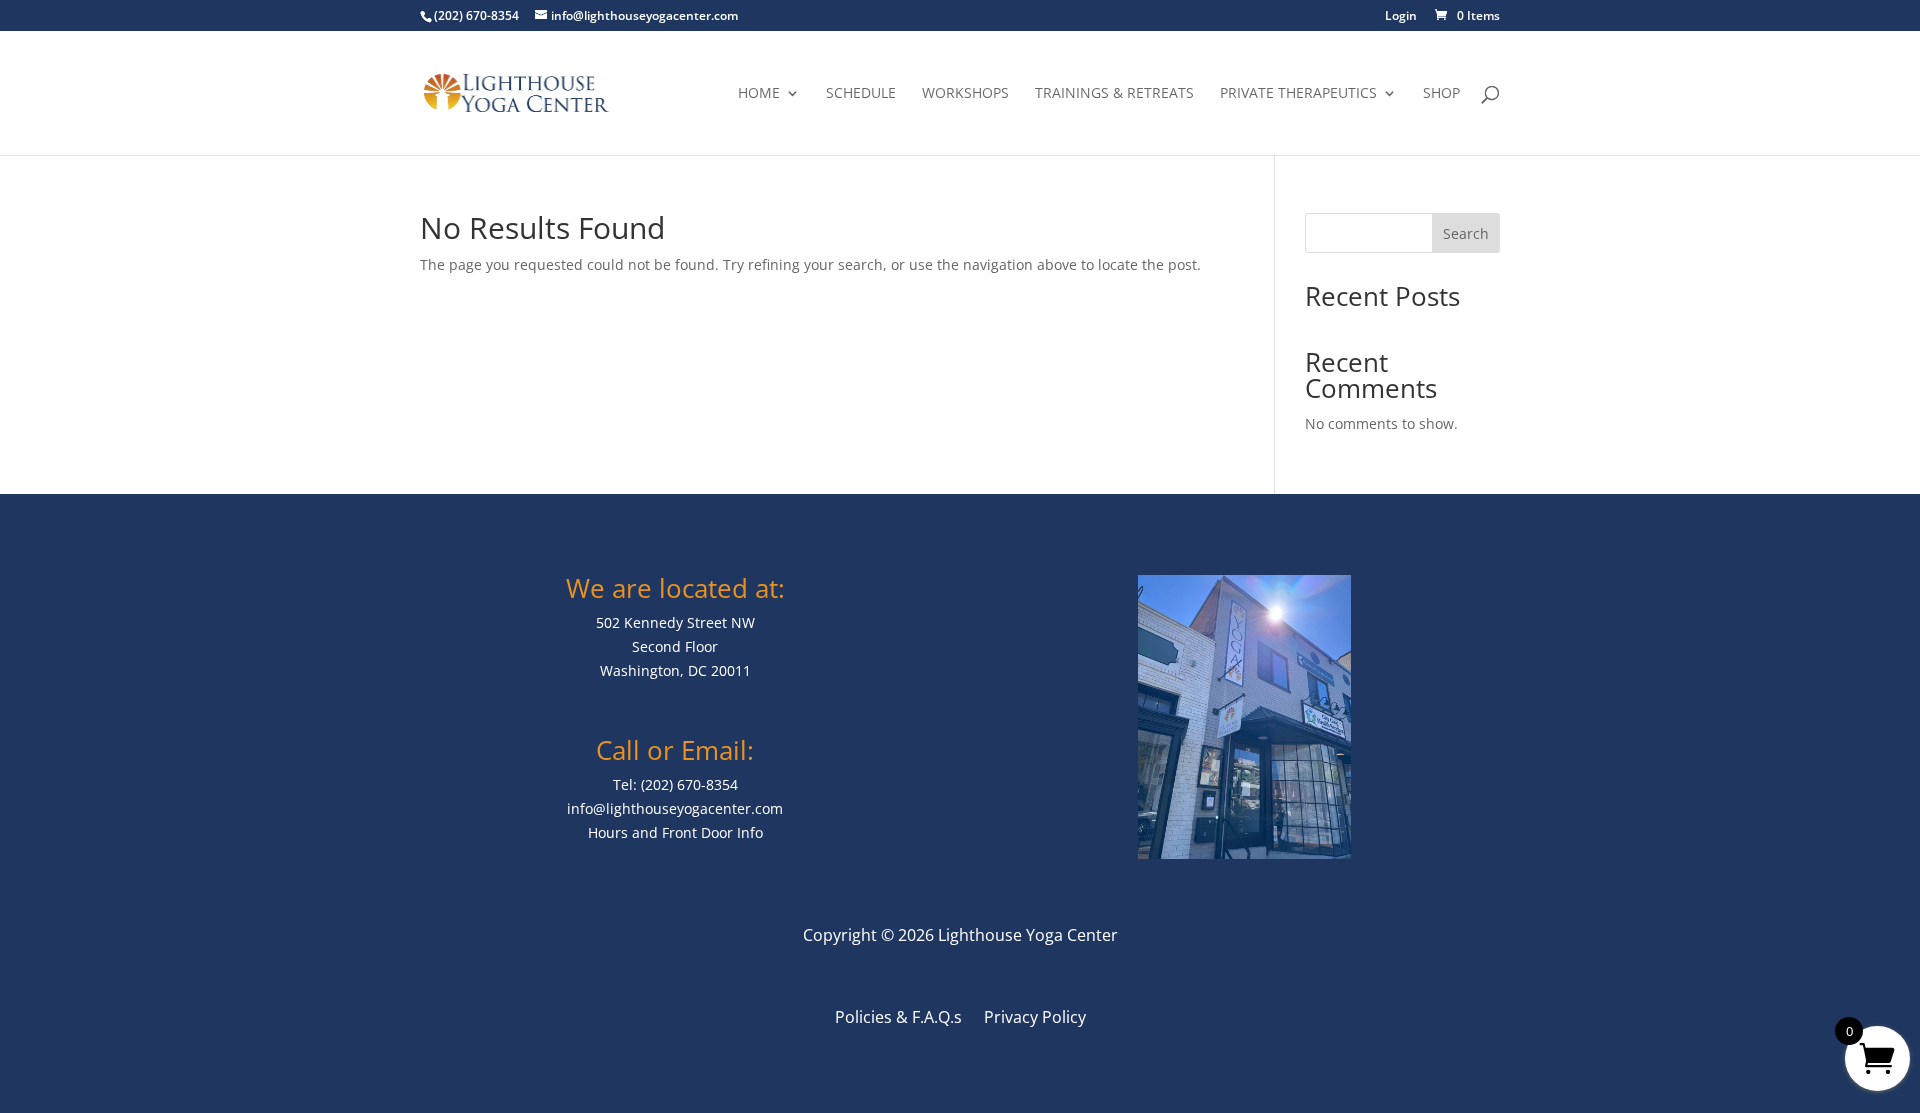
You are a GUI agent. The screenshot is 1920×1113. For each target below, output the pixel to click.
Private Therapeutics (1298, 94)
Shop (1441, 94)
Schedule (861, 94)
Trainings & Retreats (1114, 94)
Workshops (965, 94)
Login (1401, 17)
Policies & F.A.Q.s (898, 1019)
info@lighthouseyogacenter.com (675, 808)
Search (1466, 233)
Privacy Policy (1035, 1019)
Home (759, 94)
